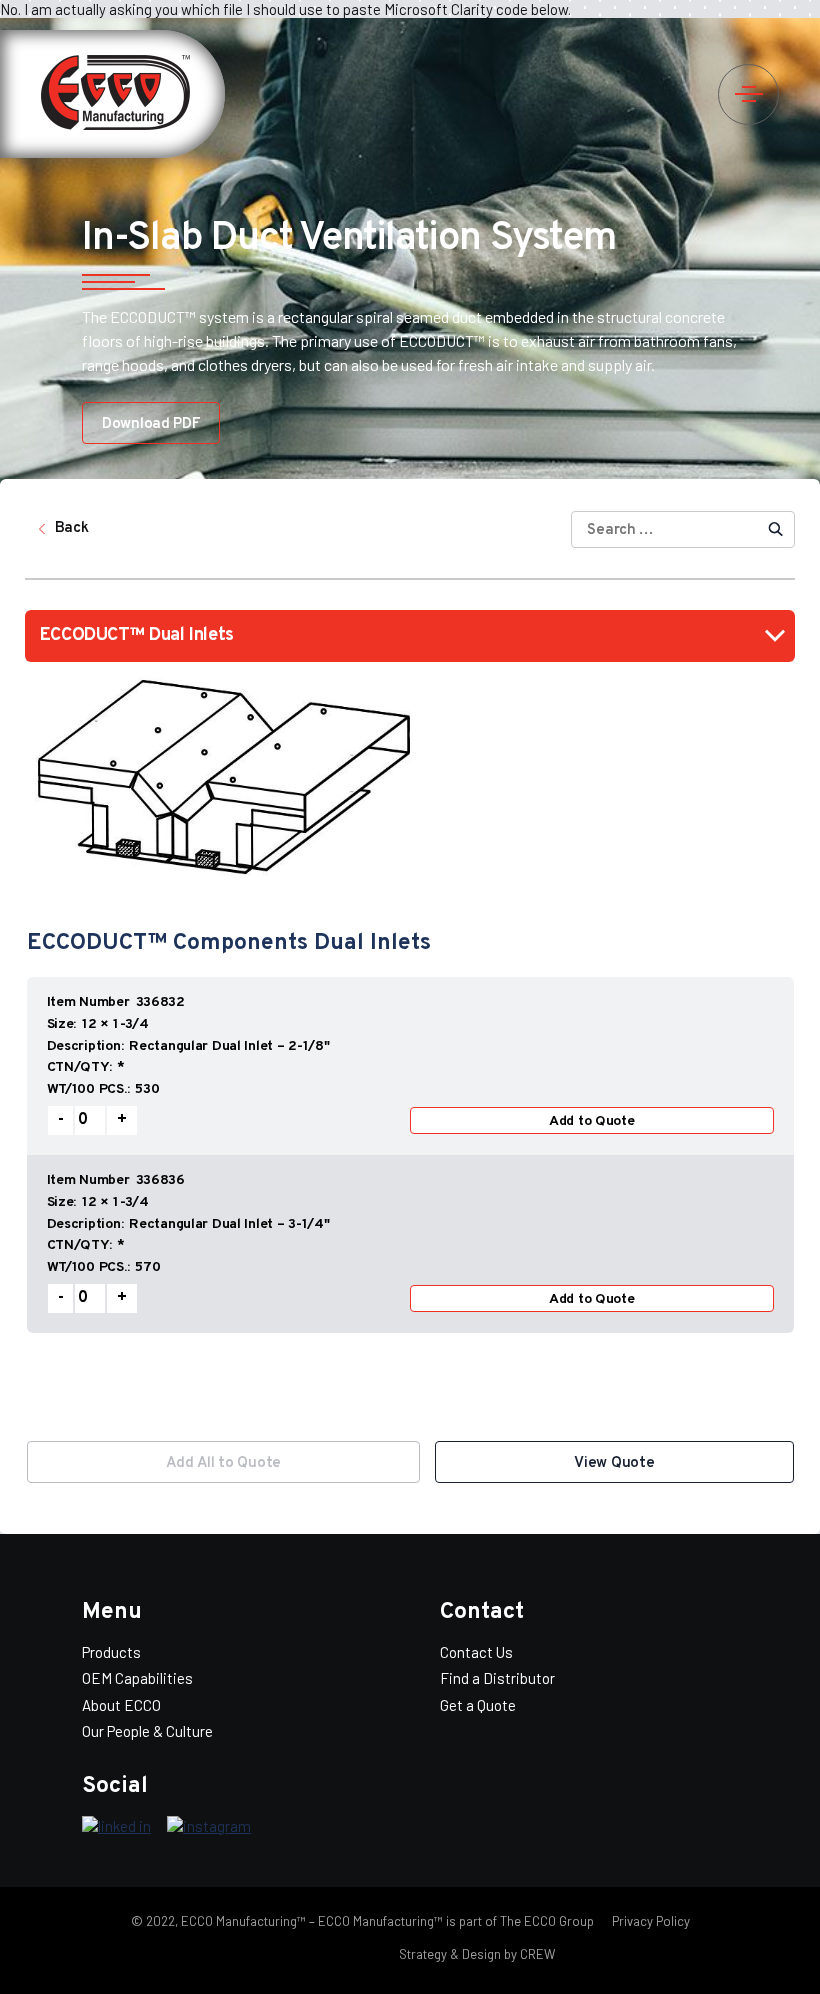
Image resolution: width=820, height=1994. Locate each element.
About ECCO (121, 1705)
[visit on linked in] (116, 1827)
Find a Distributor (497, 1678)
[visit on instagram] (209, 1827)
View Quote (614, 1463)
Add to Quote (592, 1121)
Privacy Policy (649, 1921)
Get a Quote (478, 1705)
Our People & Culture (147, 1731)
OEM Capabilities (137, 1678)
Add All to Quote (223, 1463)
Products (111, 1652)
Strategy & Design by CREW (477, 1954)
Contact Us (476, 1652)
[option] (410, 1198)
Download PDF (151, 424)
